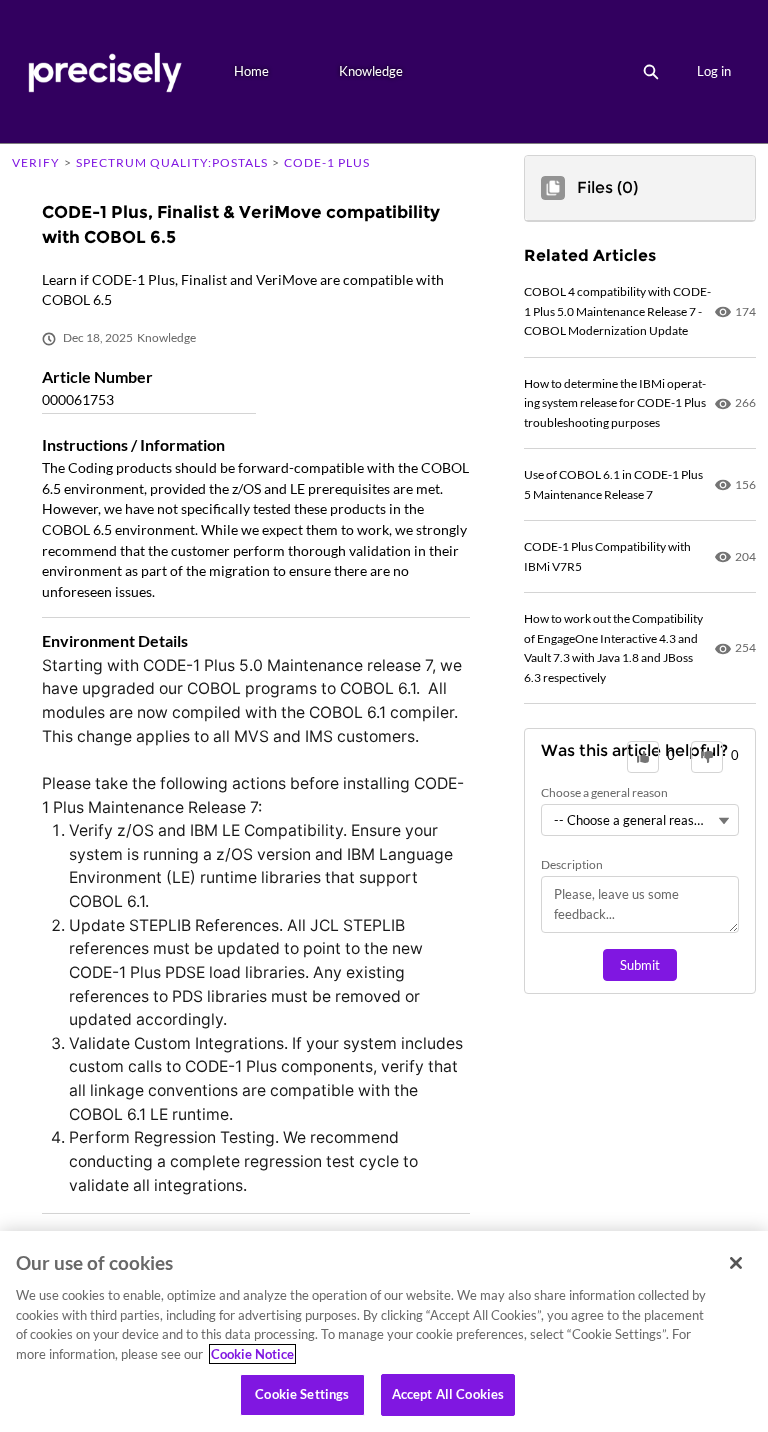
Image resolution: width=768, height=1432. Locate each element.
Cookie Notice (252, 1354)
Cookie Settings (302, 1394)
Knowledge (371, 71)
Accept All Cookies (448, 1394)
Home (251, 71)
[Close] (736, 1263)
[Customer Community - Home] (104, 71)
